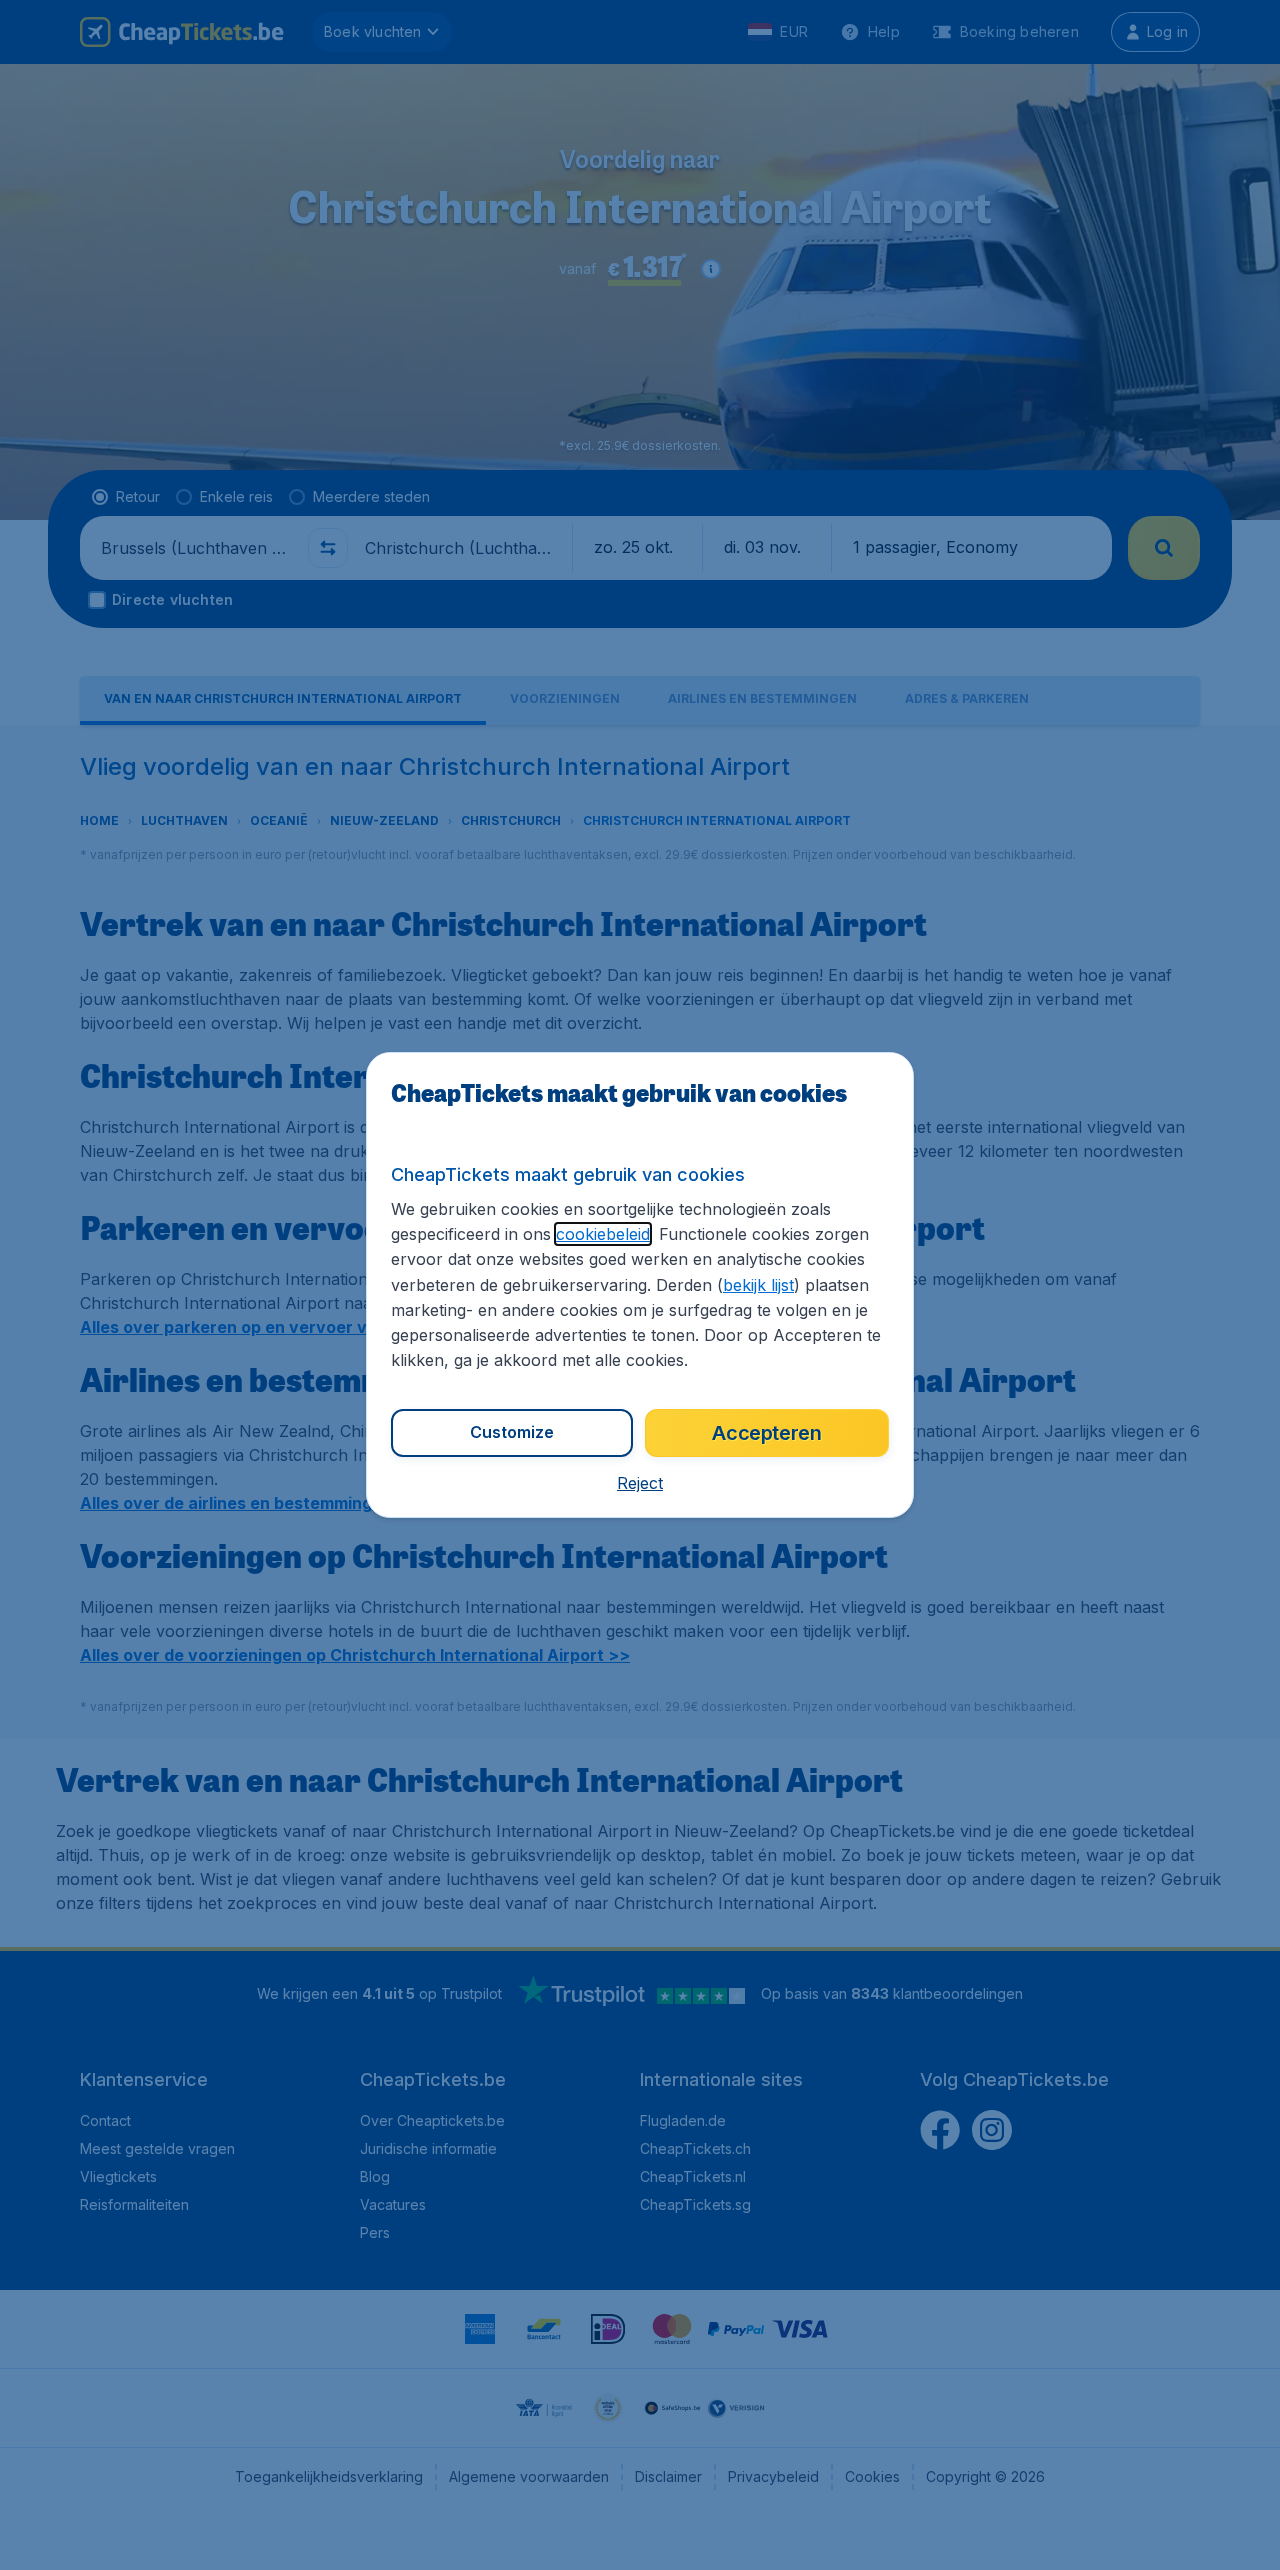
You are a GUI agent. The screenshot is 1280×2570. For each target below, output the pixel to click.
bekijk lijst (758, 1285)
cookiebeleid (603, 1234)
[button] (640, 1483)
